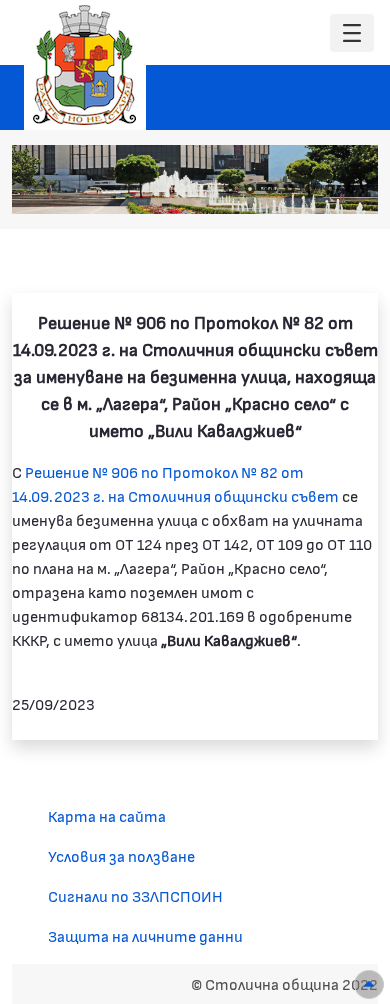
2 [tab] (250, 189)
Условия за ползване (121, 855)
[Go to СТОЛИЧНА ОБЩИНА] (85, 65)
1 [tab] (230, 189)
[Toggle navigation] (352, 33)
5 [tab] (310, 189)
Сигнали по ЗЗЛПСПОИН (135, 895)
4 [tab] (290, 189)
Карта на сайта (107, 815)
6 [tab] (330, 189)
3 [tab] (270, 189)
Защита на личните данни (145, 935)
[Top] (369, 984)
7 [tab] (350, 189)
